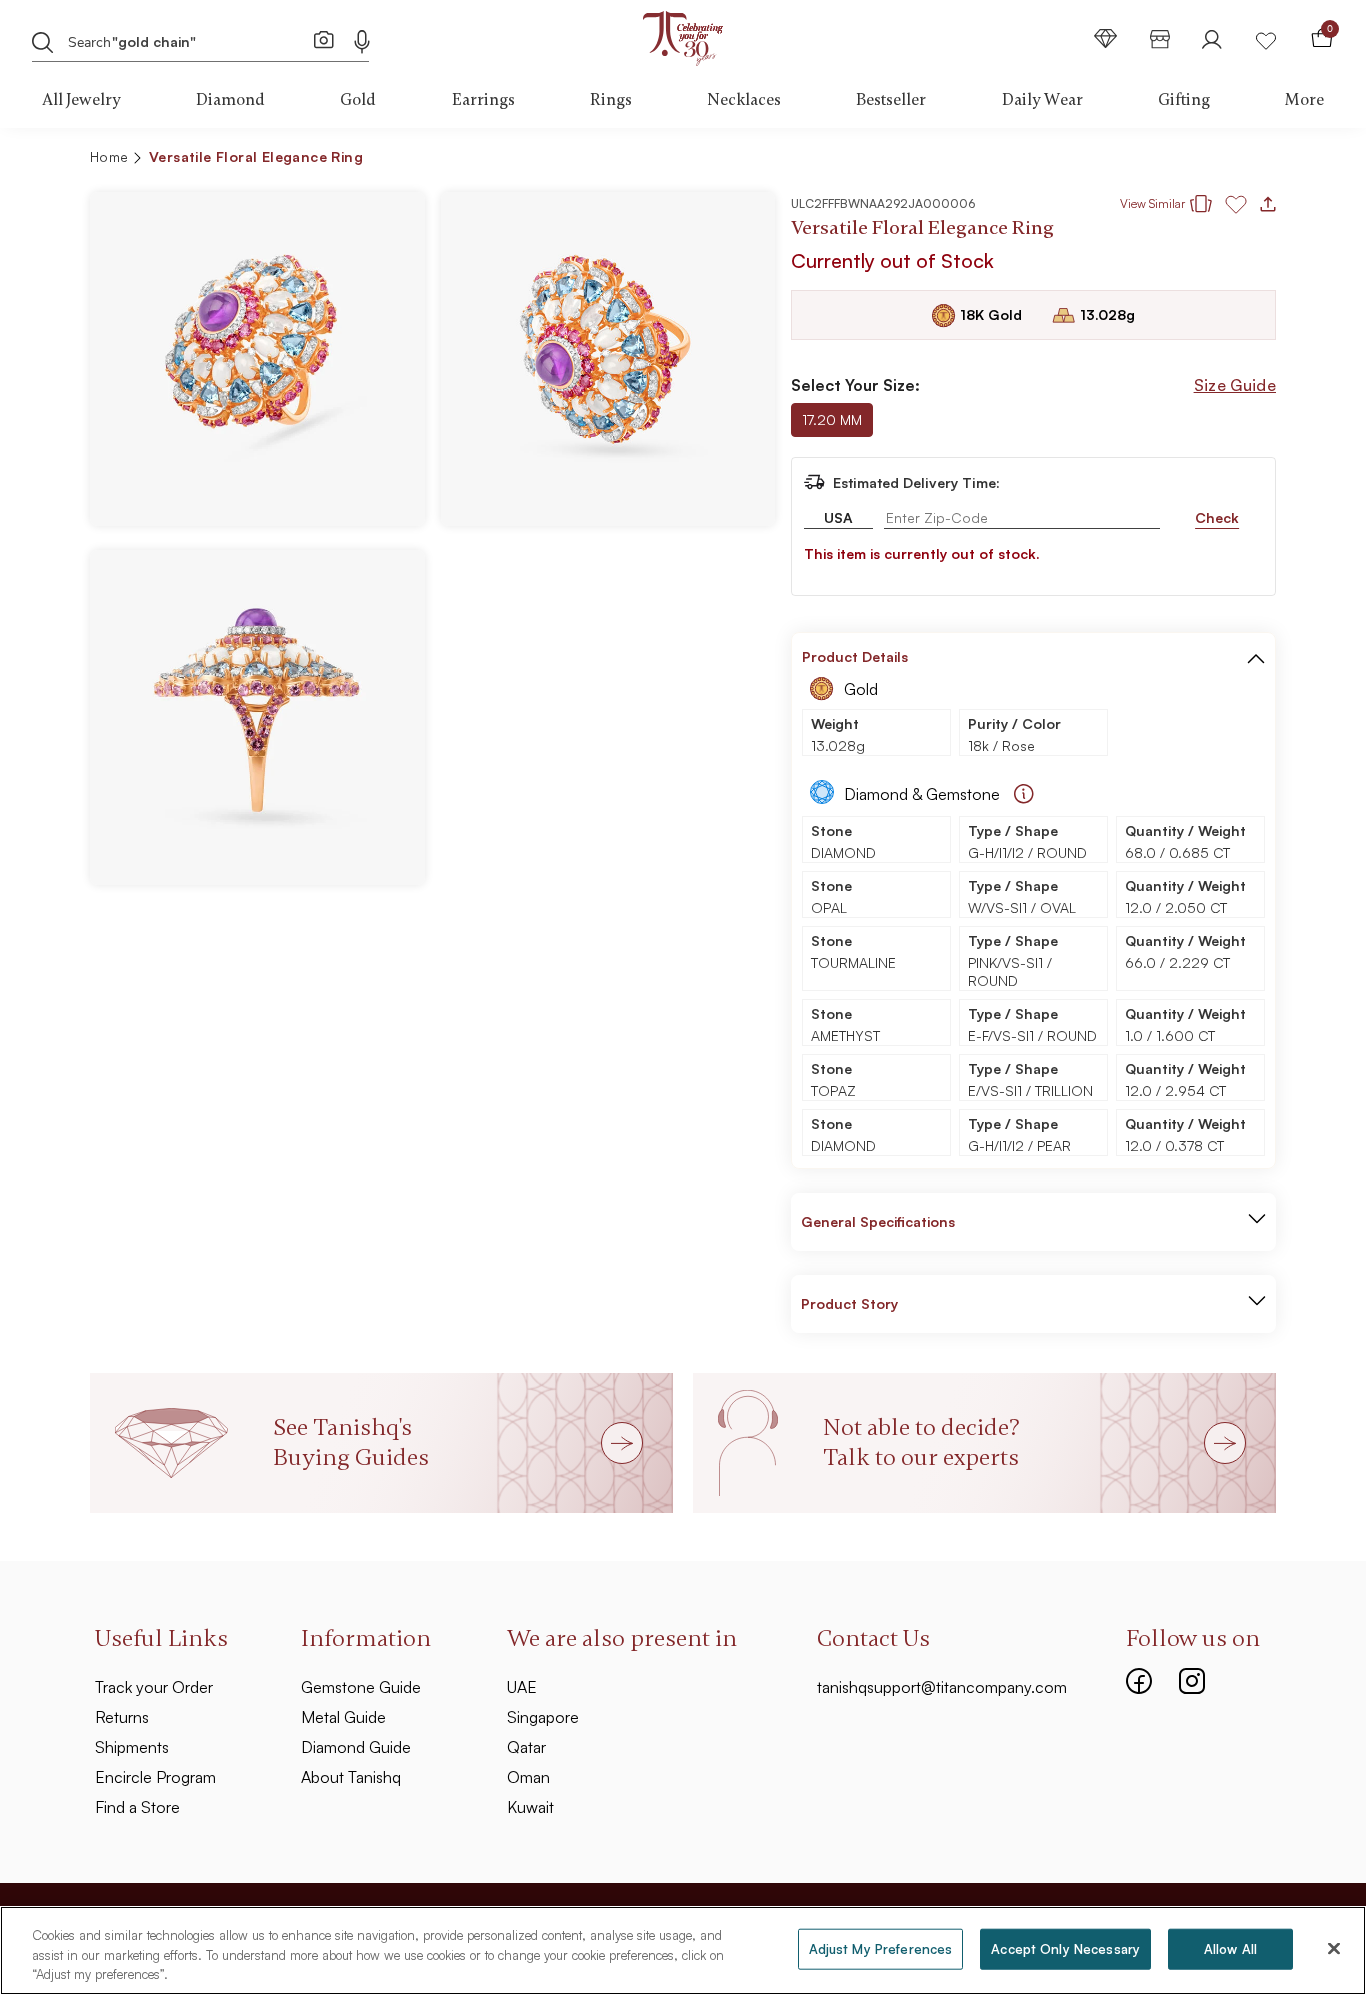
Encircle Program (155, 1777)
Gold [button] (358, 100)
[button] (1217, 160)
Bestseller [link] (891, 100)
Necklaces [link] (744, 100)
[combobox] (188, 40)
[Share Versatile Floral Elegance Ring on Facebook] (1119, 160)
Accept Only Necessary (1065, 1948)
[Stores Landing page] (1160, 38)
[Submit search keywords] (43, 41)
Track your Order (154, 1687)
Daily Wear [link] (1042, 100)
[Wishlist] (1266, 38)
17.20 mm (832, 419)
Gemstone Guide (361, 1687)
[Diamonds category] (1106, 38)
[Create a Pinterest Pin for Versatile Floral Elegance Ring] (1151, 160)
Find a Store (137, 1807)
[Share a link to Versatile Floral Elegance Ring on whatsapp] (1253, 161)
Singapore (543, 1717)
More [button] (1304, 100)
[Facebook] (1139, 1679)
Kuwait (530, 1807)
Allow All (1230, 1948)
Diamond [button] (230, 100)
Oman (528, 1777)
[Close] (1334, 1948)
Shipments (132, 1747)
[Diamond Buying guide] (1024, 794)
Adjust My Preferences (881, 1948)
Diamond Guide (356, 1747)
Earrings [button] (483, 100)
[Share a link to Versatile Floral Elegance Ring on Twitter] (1183, 160)
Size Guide (1235, 385)
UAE (522, 1687)
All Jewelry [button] (81, 100)
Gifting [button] (1184, 100)
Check (1217, 517)
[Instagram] (1192, 1679)
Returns (122, 1717)
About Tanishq (351, 1777)
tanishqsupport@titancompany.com (942, 1687)
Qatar (526, 1747)
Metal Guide (343, 1717)
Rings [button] (611, 100)
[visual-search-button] (324, 39)
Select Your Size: (855, 385)
